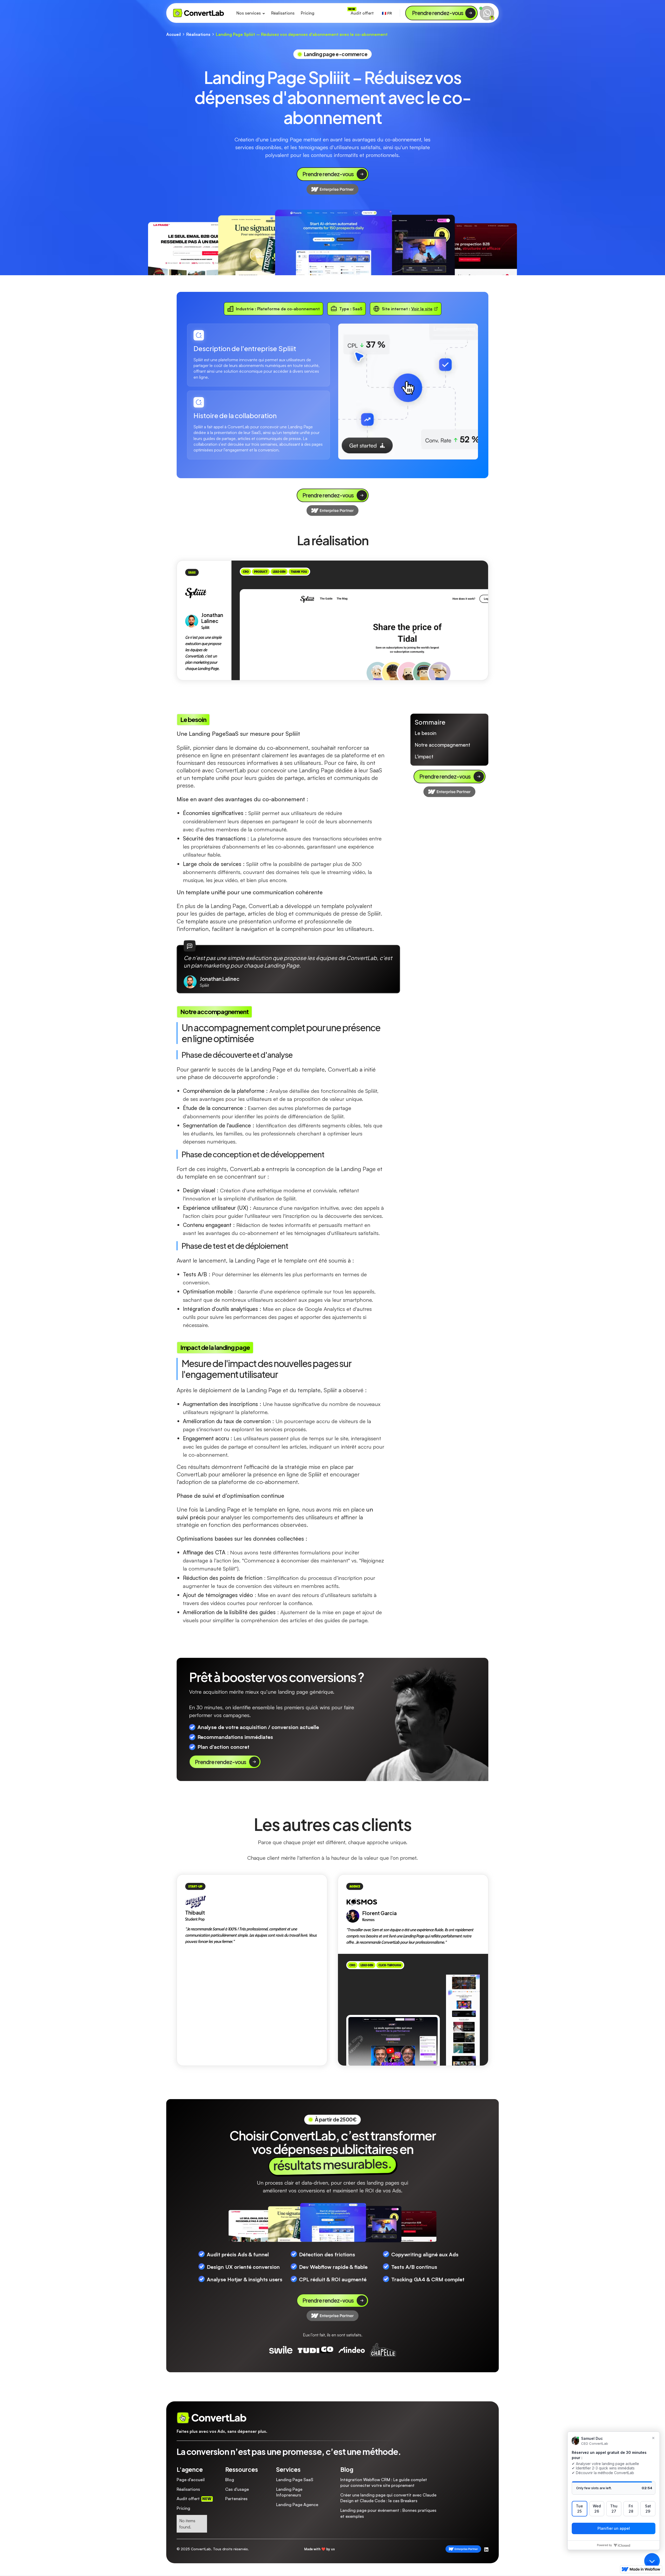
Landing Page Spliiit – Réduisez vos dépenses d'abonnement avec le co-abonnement (302, 34)
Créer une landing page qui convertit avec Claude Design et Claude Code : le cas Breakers (388, 2498)
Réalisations (283, 13)
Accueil (174, 34)
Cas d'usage (237, 2489)
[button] (251, 13)
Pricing (308, 13)
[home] (199, 13)
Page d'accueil (191, 2480)
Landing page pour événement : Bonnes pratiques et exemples (388, 2513)
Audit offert (362, 13)
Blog (230, 2480)
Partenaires (236, 2499)
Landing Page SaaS (295, 2480)
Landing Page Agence (297, 2505)
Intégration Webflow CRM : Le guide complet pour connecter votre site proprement (384, 2482)
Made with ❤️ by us (320, 2549)
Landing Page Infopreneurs (289, 2492)
